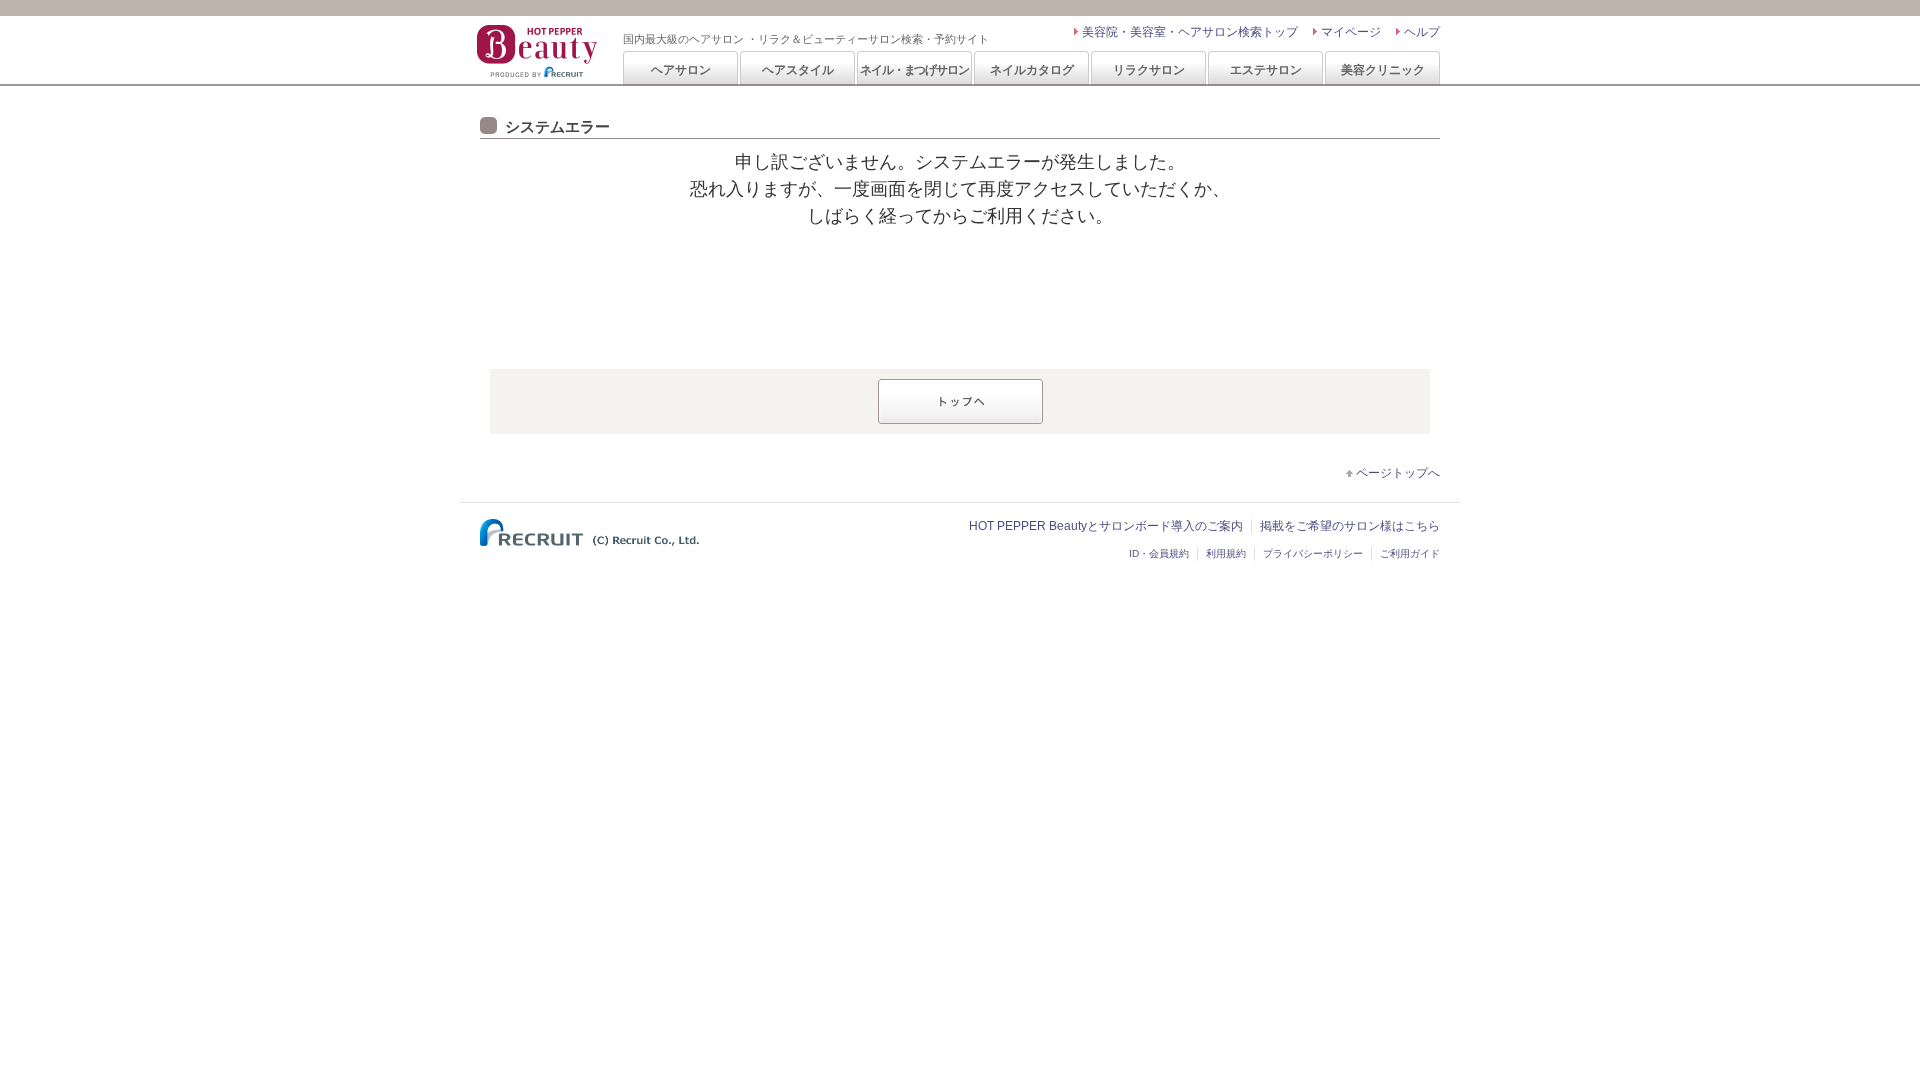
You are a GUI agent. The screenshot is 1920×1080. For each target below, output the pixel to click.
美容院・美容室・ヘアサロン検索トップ (1190, 32)
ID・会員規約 (1159, 553)
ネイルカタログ (1032, 69)
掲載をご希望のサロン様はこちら (1350, 526)
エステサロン (1266, 69)
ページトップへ (1398, 473)
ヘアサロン (681, 69)
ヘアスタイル (798, 69)
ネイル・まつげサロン (914, 69)
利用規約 (1226, 553)
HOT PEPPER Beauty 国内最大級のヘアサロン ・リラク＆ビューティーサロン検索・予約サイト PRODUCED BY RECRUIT (539, 51)
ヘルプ (1422, 32)
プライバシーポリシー (1313, 553)
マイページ (1351, 32)
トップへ (960, 401)
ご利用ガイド (1410, 553)
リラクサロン (1149, 69)
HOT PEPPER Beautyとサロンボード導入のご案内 (1106, 526)
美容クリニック (1383, 69)
